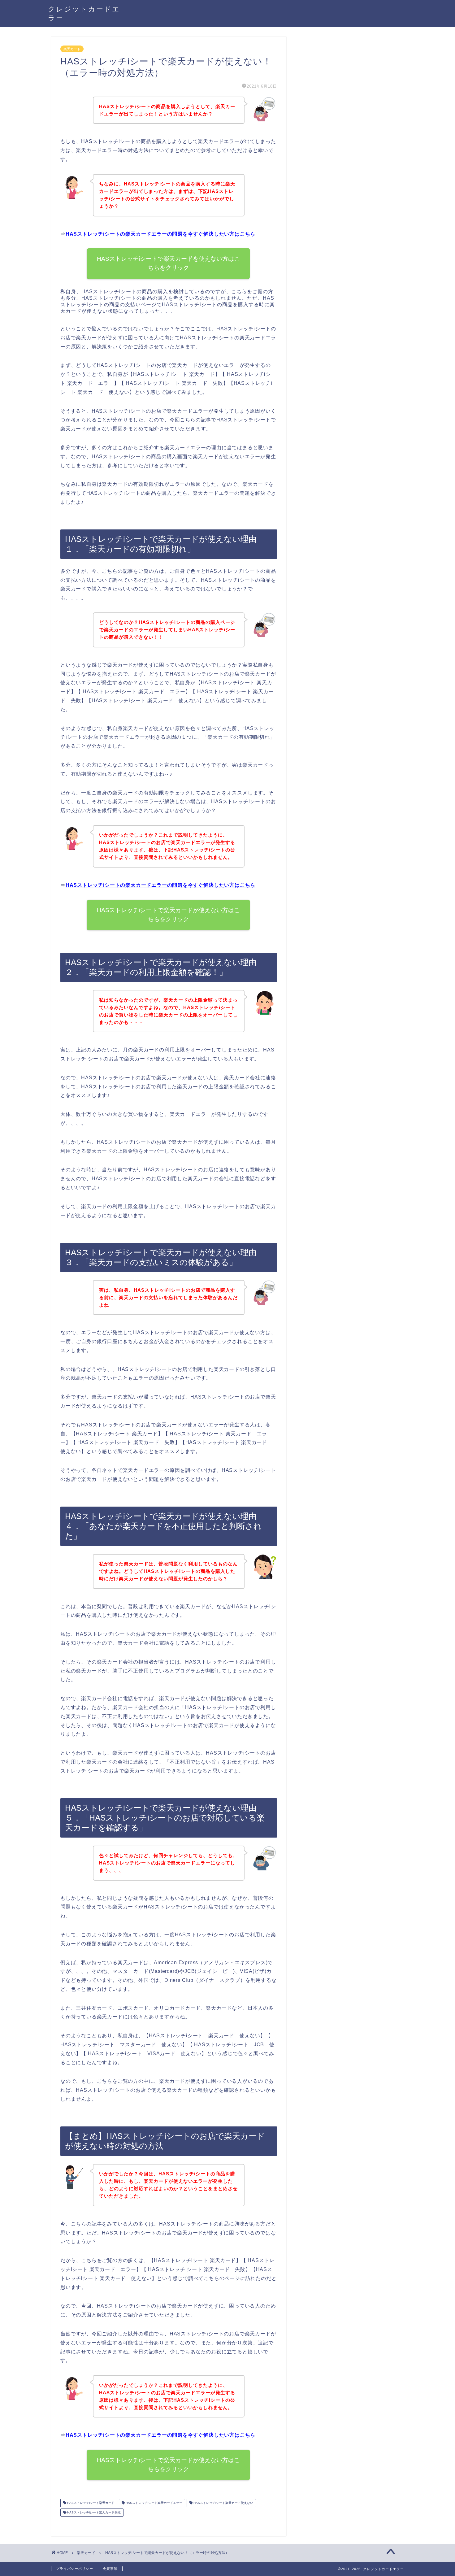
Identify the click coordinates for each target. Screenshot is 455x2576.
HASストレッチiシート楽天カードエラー (154, 2503)
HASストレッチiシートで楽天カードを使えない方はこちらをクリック (169, 263)
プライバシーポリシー (75, 2569)
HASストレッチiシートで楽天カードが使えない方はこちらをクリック (169, 915)
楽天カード (72, 49)
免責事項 (110, 2569)
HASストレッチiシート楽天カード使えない (223, 2503)
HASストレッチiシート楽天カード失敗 (93, 2512)
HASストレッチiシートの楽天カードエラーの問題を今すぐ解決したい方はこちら (160, 234)
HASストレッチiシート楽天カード (90, 2503)
